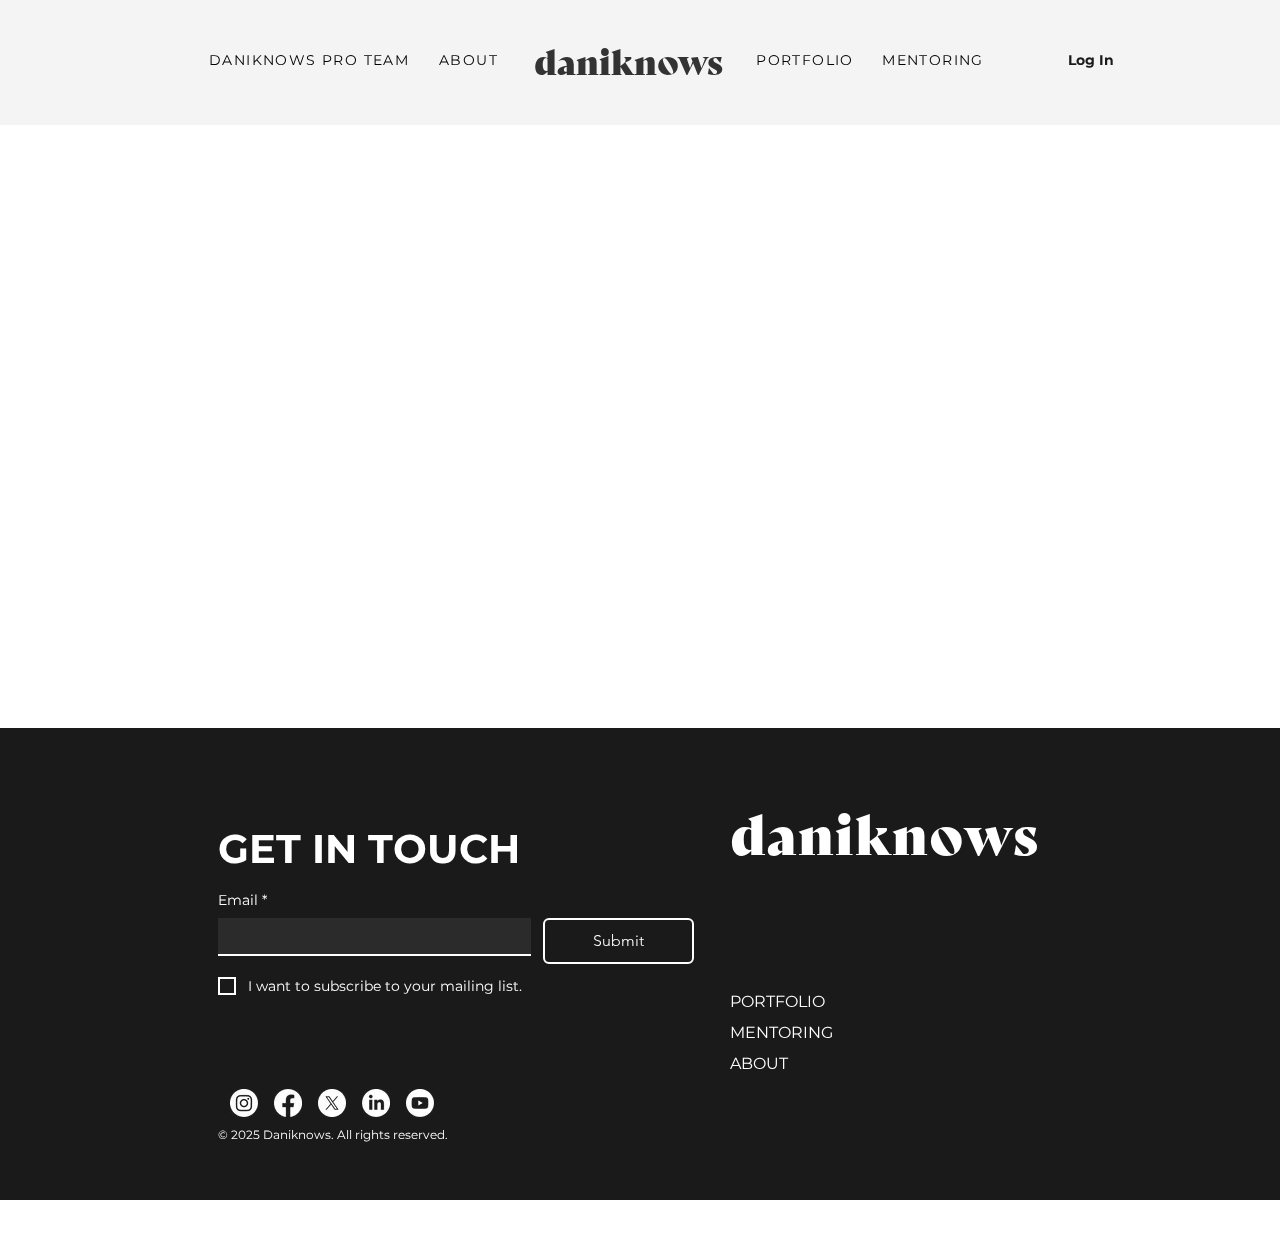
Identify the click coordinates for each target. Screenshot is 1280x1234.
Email (242, 900)
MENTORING (781, 1032)
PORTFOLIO (777, 1001)
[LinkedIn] (376, 1103)
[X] (332, 1103)
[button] (468, 61)
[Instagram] (244, 1103)
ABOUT (759, 1063)
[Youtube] (420, 1103)
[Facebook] (288, 1103)
